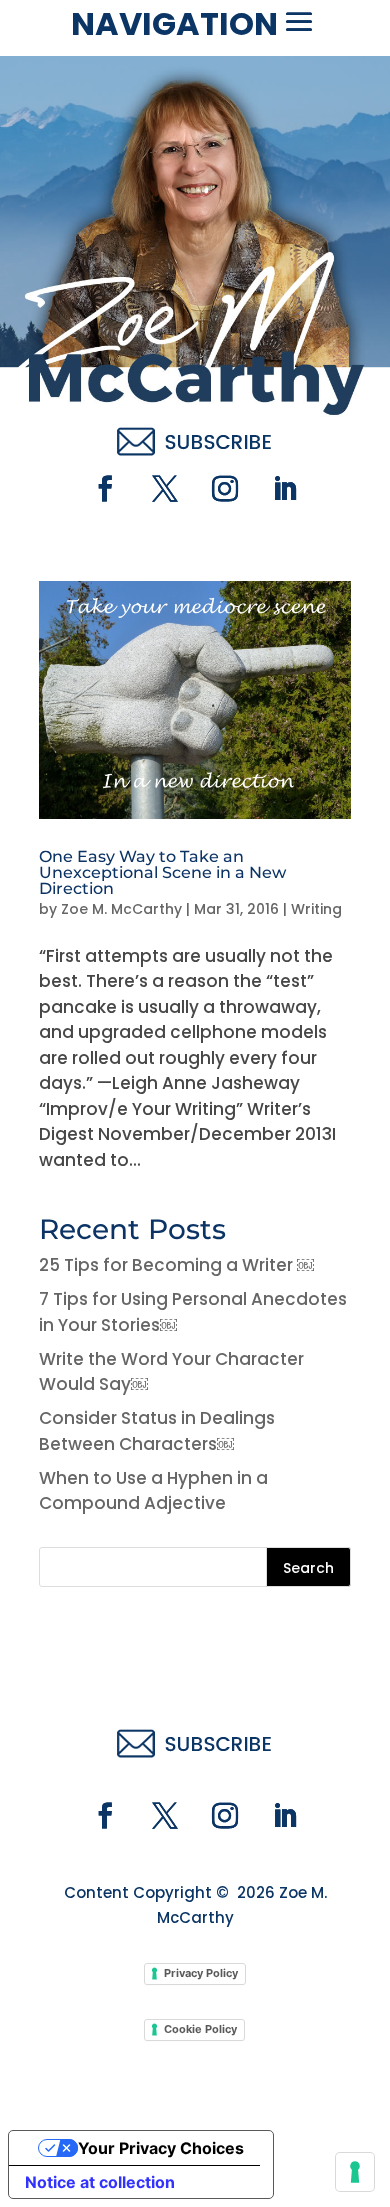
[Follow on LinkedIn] (285, 489)
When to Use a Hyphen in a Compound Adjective (153, 1491)
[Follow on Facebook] (105, 489)
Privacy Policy (201, 1973)
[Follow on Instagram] (225, 489)
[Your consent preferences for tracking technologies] (355, 2172)
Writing (316, 909)
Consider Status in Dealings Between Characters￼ (157, 1431)
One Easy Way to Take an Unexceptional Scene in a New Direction (162, 872)
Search (308, 1568)
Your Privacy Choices (161, 2148)
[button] (299, 22)
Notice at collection (100, 2182)
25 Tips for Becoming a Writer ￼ (176, 1265)
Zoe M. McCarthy (121, 909)
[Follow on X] (165, 489)
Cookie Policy (200, 2029)
